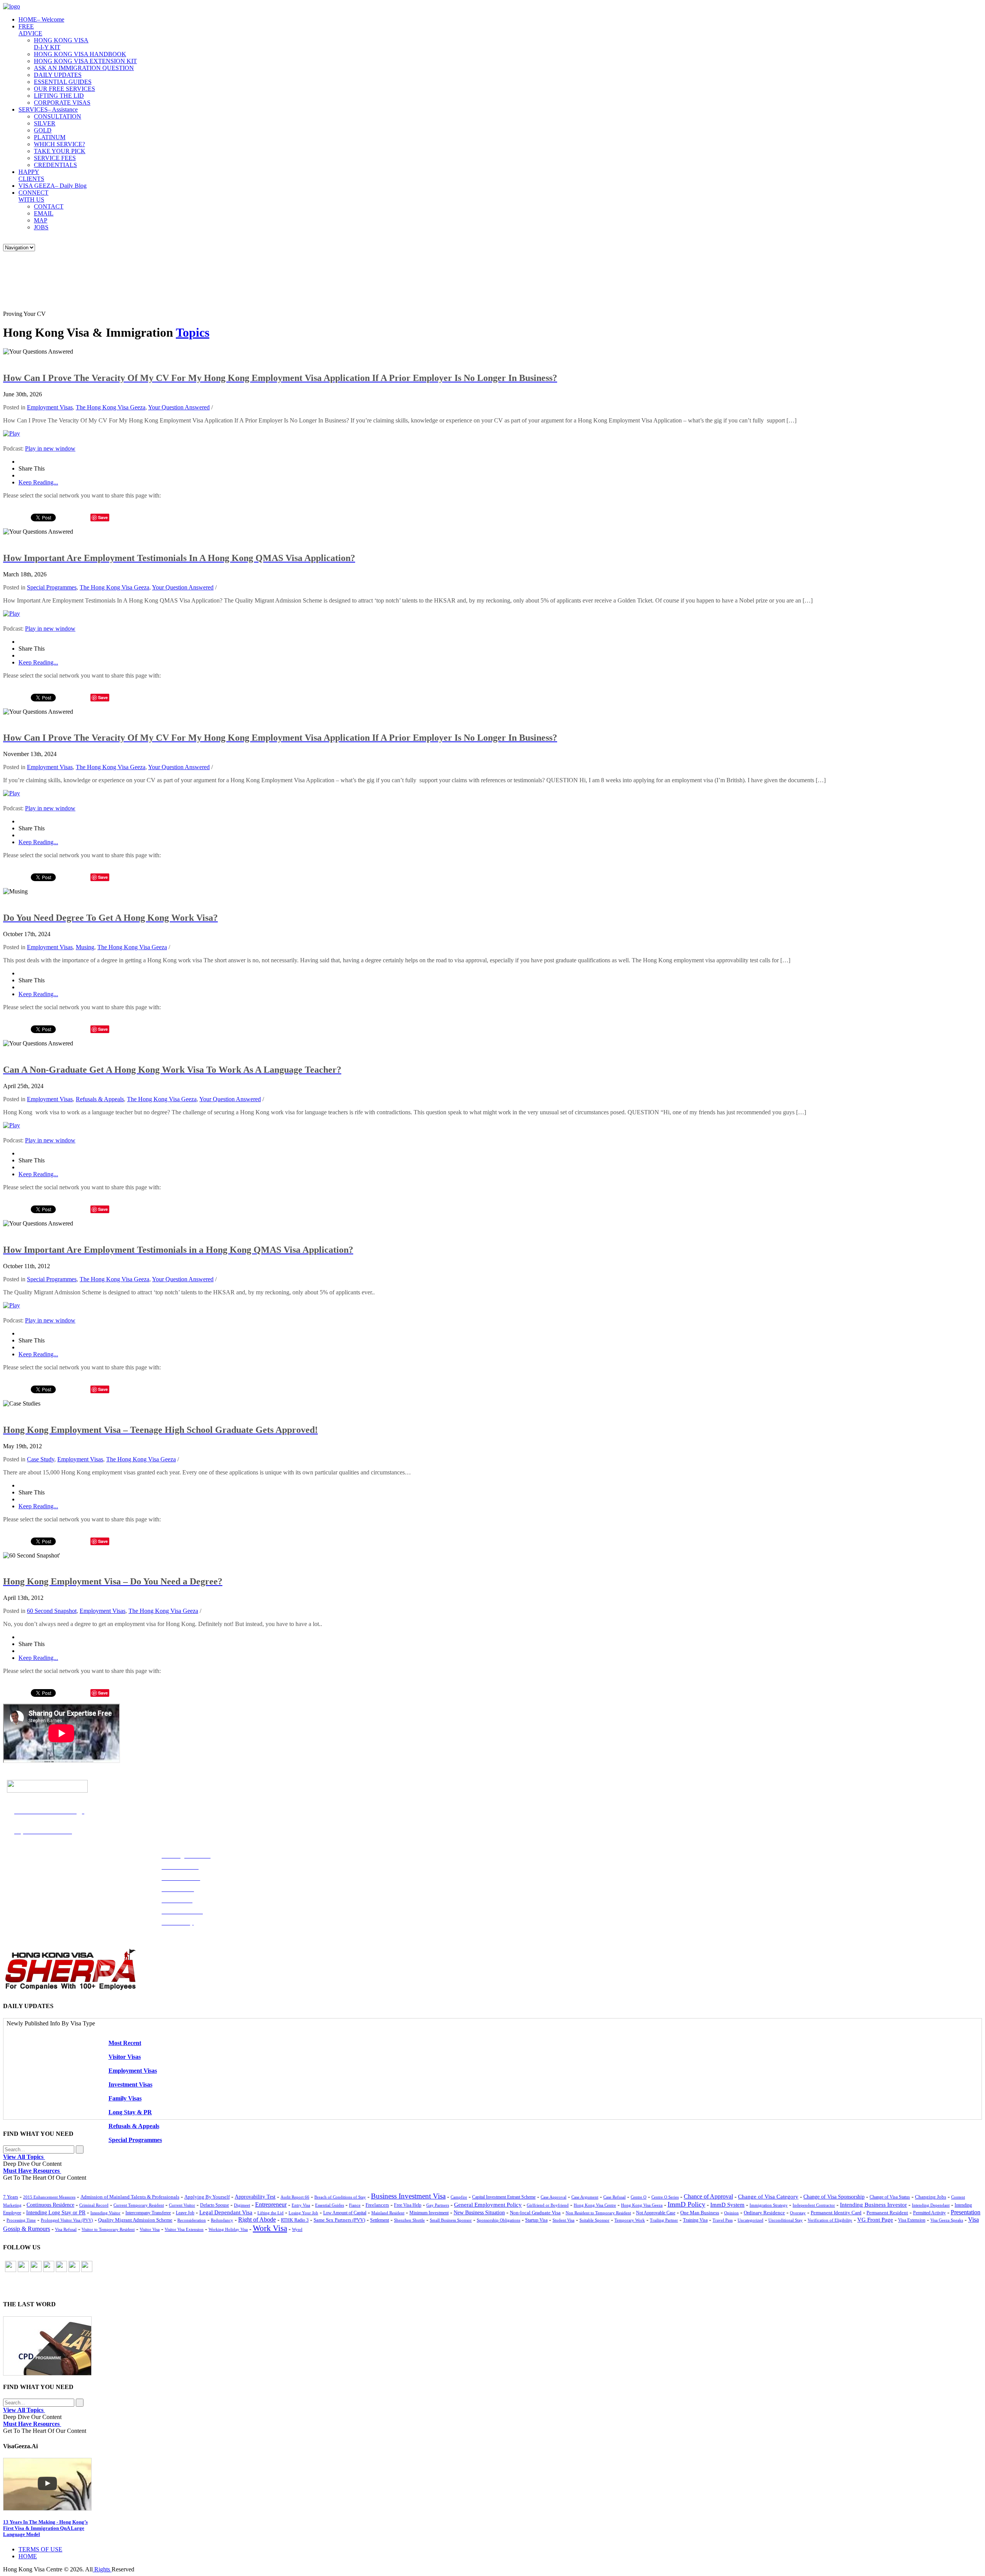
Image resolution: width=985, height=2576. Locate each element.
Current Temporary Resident (139, 2205)
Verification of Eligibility (830, 2220)
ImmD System (727, 2205)
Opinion (731, 2213)
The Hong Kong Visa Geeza (111, 407)
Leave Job (185, 2213)
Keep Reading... (38, 482)
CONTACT (49, 206)
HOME (41, 19)
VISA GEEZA (53, 186)
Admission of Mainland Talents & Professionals (130, 2197)
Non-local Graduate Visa (535, 2213)
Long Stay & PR (130, 2112)
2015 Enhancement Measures (49, 2197)
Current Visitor (182, 2205)
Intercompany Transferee (148, 2213)
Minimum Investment (429, 2213)
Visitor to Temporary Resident (108, 2230)
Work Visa (270, 2228)
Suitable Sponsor (594, 2220)
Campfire (459, 2197)
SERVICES (48, 109)
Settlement (380, 2220)
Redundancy (222, 2220)
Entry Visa (301, 2205)
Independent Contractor (814, 2205)
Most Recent (125, 2043)
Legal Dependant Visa (226, 2212)
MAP (41, 220)
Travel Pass (723, 2220)
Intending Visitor (105, 2213)
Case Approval (553, 2197)
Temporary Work (630, 2220)
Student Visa (563, 2220)
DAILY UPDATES (58, 75)
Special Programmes (52, 587)
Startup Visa (536, 2220)
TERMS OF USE (40, 2549)
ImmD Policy (686, 2204)
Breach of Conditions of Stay (340, 2197)
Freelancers (377, 2205)
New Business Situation (479, 2213)
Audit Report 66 (295, 2197)
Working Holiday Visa (228, 2229)
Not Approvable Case (656, 2213)
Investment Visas (130, 2084)
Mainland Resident (388, 2213)
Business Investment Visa (408, 2196)
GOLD (43, 130)
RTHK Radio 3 (295, 2220)
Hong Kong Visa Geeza (642, 2205)
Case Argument (585, 2197)
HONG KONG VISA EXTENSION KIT (85, 61)
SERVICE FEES (55, 158)
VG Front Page (875, 2220)
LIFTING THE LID (59, 96)
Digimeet (242, 2205)
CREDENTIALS (55, 165)
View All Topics (24, 2157)
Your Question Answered (179, 407)
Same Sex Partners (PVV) (339, 2220)
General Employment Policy (488, 2205)
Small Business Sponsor (451, 2220)
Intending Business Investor (873, 2205)
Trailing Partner (664, 2220)
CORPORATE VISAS (62, 103)
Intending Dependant (931, 2205)
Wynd (297, 2229)
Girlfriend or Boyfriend (548, 2205)
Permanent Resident (887, 2213)
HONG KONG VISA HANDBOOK (80, 54)
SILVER (45, 123)
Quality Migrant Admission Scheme (135, 2220)
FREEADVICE (30, 30)
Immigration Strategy (769, 2205)
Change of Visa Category (768, 2197)
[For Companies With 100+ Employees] (70, 1988)
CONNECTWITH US (33, 196)
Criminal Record (94, 2205)
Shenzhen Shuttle (409, 2220)
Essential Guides (330, 2205)
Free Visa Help (408, 2205)
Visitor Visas (125, 2057)
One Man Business (700, 2213)
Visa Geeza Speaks (947, 2220)
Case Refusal (614, 2197)
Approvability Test (255, 2197)
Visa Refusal (66, 2229)
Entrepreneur (271, 2205)
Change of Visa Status (890, 2197)
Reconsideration (192, 2220)
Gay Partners (438, 2205)
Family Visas (125, 2098)
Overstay (798, 2213)
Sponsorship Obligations (498, 2220)
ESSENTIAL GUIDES (63, 82)
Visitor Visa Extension (184, 2229)
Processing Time (21, 2220)
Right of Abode (257, 2220)
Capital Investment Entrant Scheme (504, 2197)
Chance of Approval (708, 2196)
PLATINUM (50, 137)
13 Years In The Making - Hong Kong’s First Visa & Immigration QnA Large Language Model (45, 2528)
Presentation (966, 2212)
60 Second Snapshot (52, 1611)
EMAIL (44, 213)
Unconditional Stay (785, 2220)
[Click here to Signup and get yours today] (492, 2346)
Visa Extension (912, 2220)
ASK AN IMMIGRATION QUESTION (84, 68)
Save (103, 517)
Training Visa (695, 2220)
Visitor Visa (150, 2229)
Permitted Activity (929, 2213)
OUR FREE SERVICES (64, 89)
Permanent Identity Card (836, 2213)
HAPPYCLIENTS (31, 175)
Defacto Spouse (215, 2205)
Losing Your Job (303, 2213)
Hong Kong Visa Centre (595, 2205)
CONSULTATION (58, 116)
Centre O (639, 2197)
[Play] (12, 433)
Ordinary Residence (764, 2213)
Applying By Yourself (207, 2197)
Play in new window (50, 448)
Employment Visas (50, 407)
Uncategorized (750, 2220)
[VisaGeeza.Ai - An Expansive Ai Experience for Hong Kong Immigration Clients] (492, 2484)
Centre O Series (665, 2197)
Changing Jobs (931, 2197)
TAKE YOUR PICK (60, 151)
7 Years (11, 2197)
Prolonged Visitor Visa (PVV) (67, 2220)
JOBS (41, 227)
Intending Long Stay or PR (56, 2213)
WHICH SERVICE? (59, 144)
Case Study (41, 1459)
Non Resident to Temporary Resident (598, 2213)
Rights (102, 2569)
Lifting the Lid (270, 2213)
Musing (85, 947)
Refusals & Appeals (100, 1099)
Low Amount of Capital (345, 2213)
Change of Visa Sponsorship (834, 2197)
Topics (193, 332)
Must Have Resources (32, 2171)
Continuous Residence (50, 2205)
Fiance (355, 2205)
